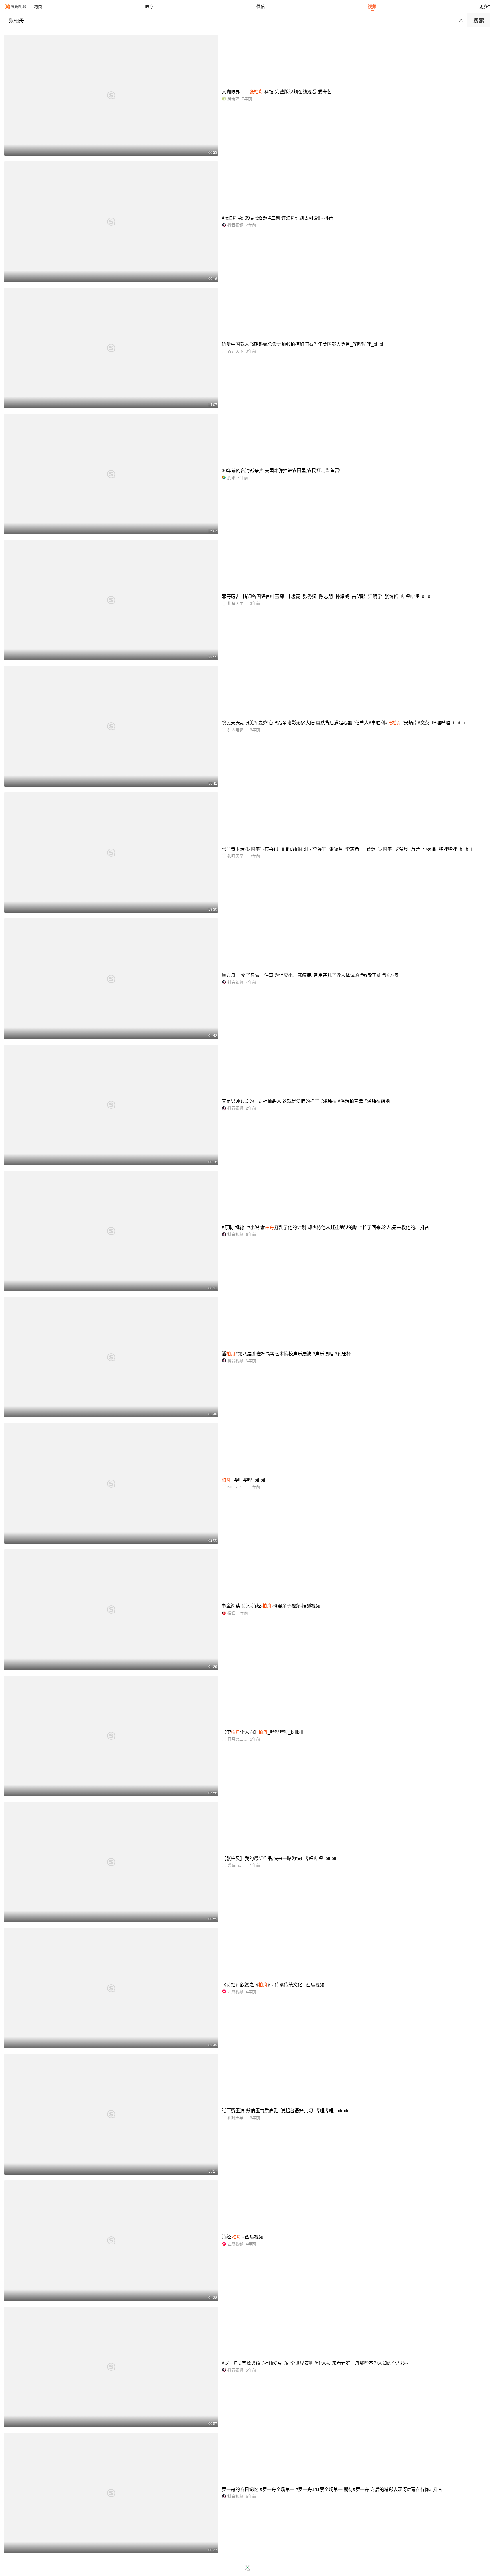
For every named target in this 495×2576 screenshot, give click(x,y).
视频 (372, 6)
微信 (261, 6)
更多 (484, 6)
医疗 (149, 6)
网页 (38, 6)
